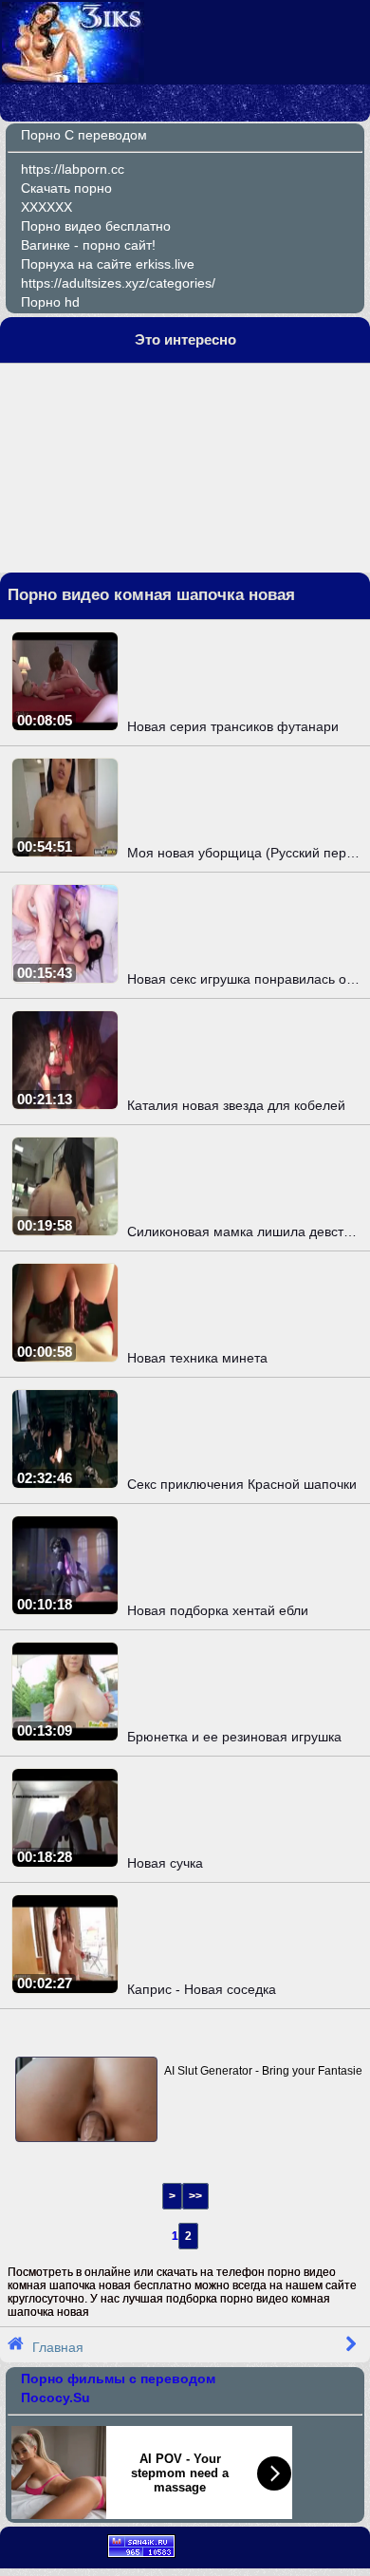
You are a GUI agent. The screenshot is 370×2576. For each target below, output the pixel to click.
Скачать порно (66, 188)
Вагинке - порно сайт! (88, 245)
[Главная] (73, 78)
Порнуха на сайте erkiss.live (108, 264)
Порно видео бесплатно (96, 226)
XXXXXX (46, 207)
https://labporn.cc (73, 169)
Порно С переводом (84, 135)
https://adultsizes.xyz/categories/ (118, 283)
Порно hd (50, 302)
